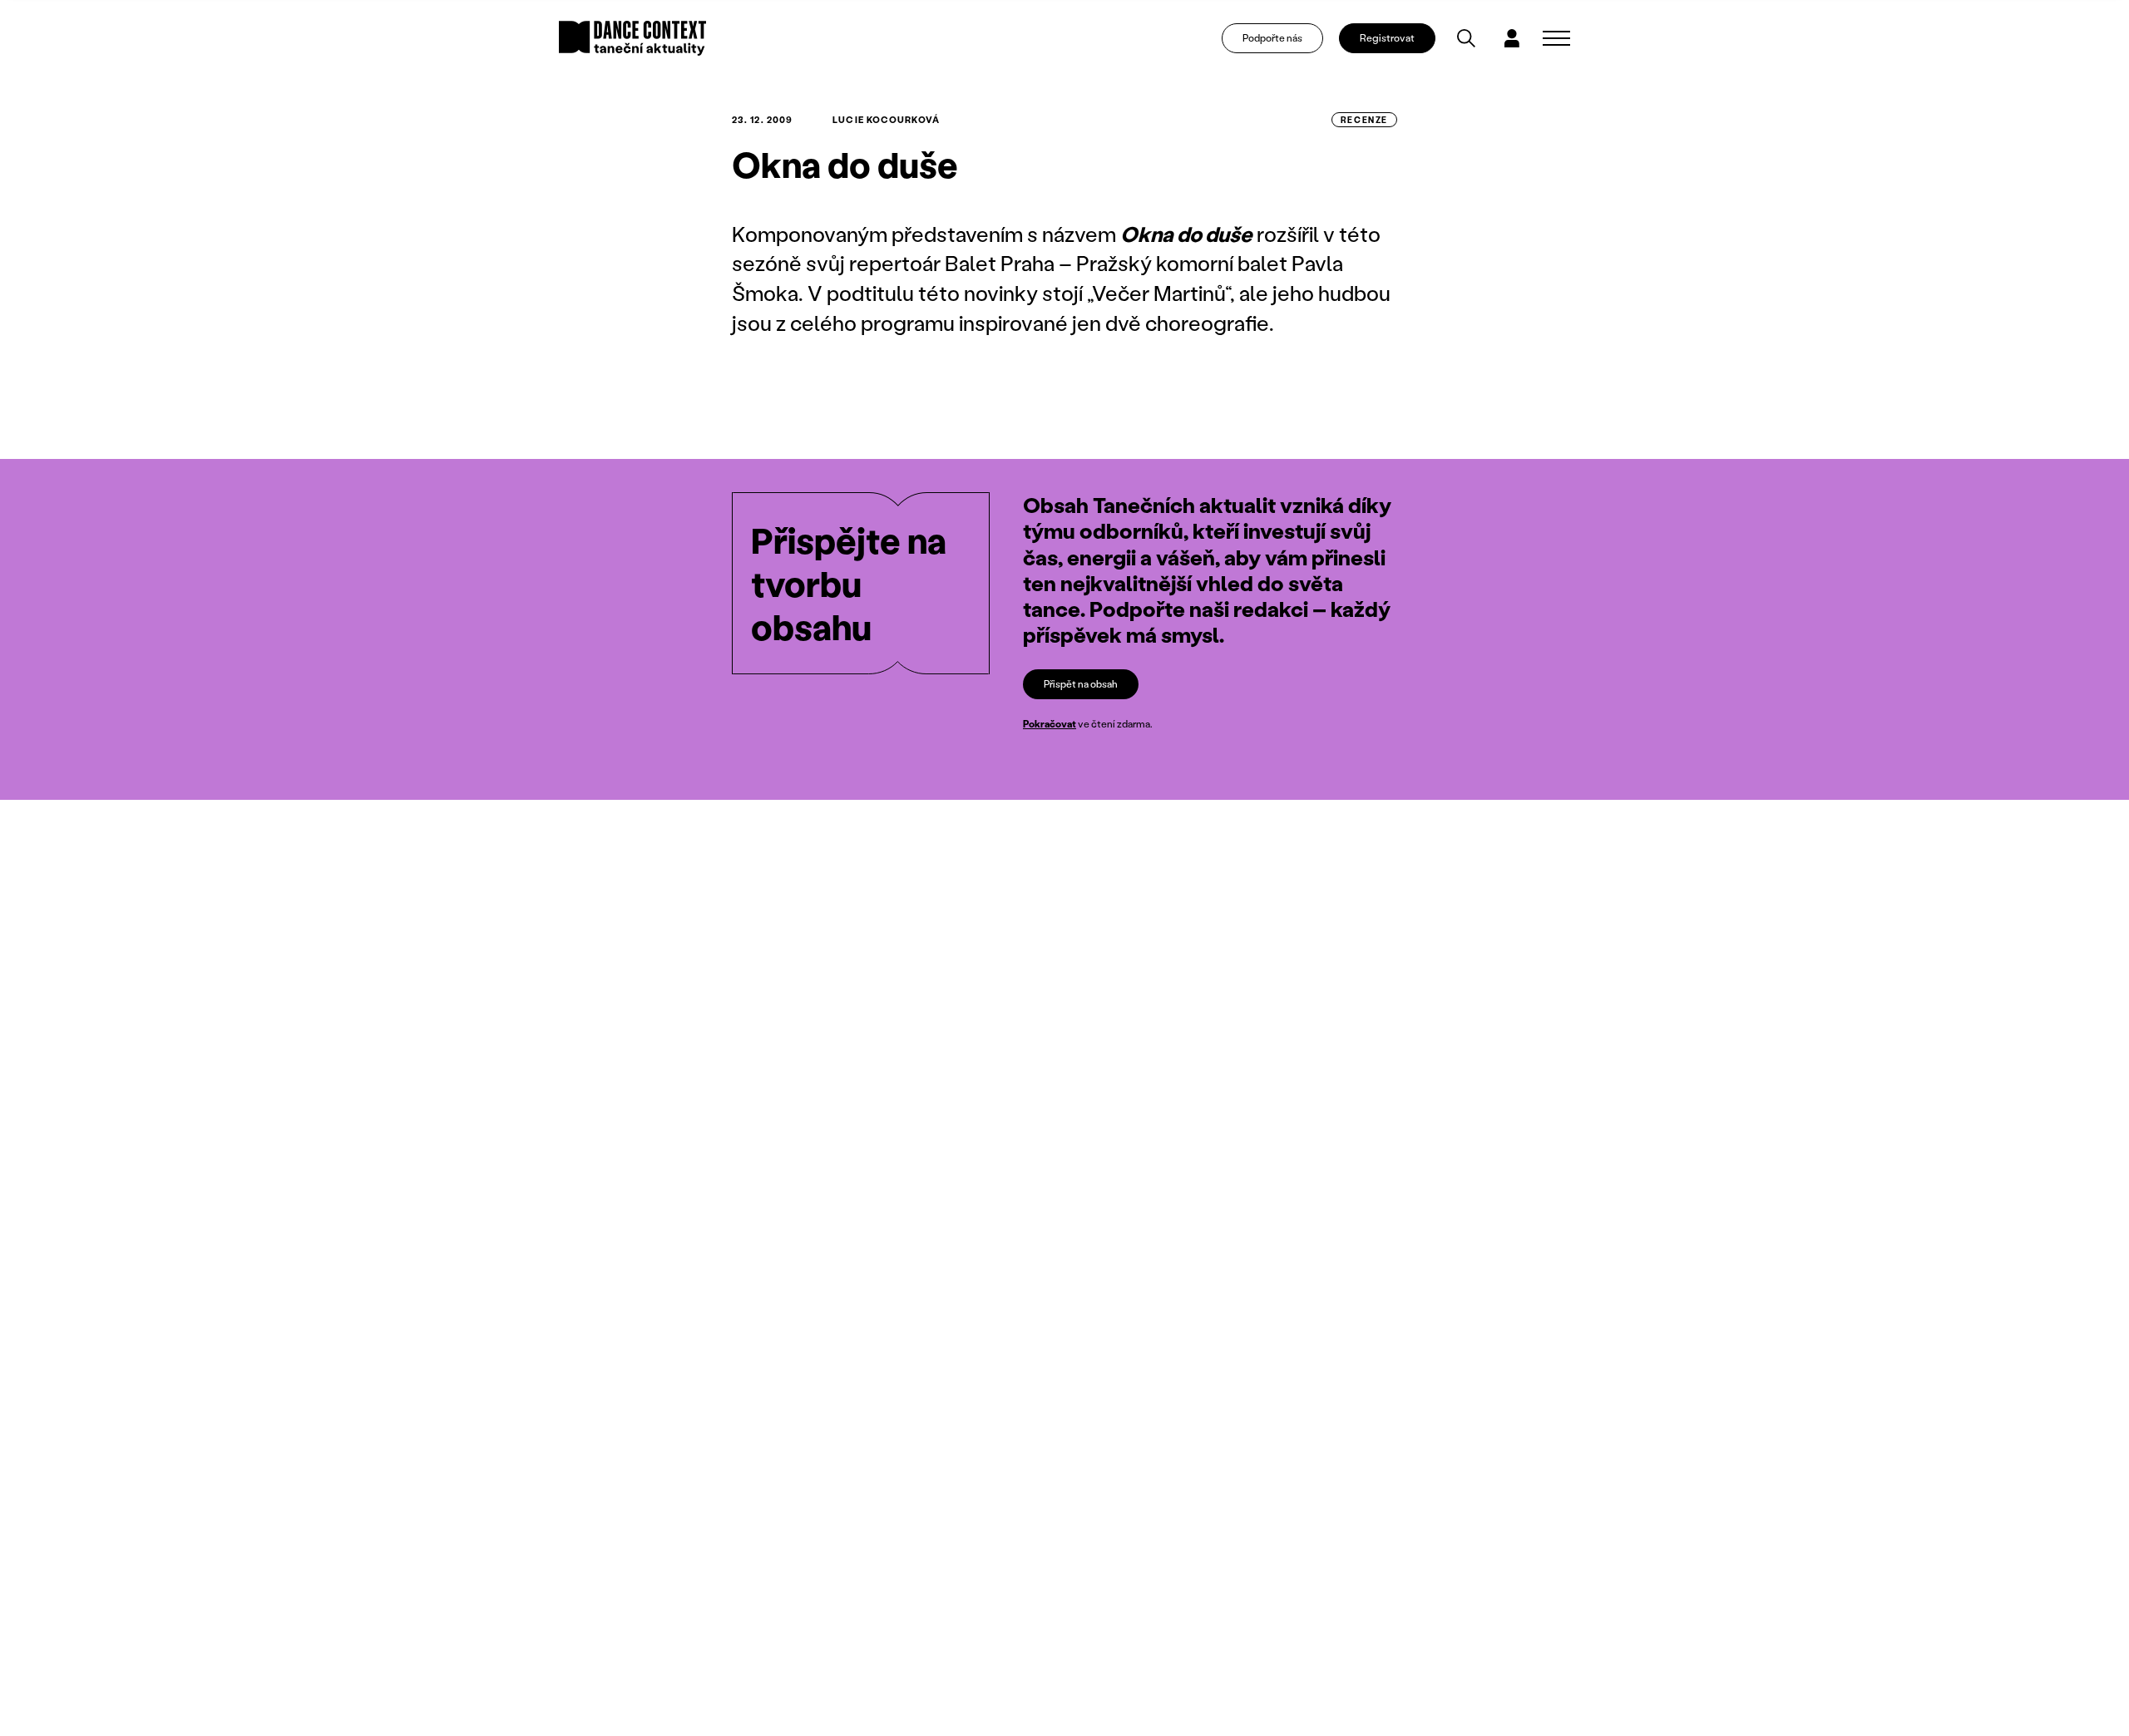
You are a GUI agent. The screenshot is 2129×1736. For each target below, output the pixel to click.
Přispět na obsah (1081, 684)
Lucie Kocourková (886, 120)
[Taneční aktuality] (632, 38)
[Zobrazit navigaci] (1556, 38)
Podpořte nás (1272, 38)
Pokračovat (1050, 724)
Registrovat (1387, 38)
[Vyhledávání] (1466, 38)
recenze (1364, 120)
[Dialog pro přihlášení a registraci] (1512, 38)
